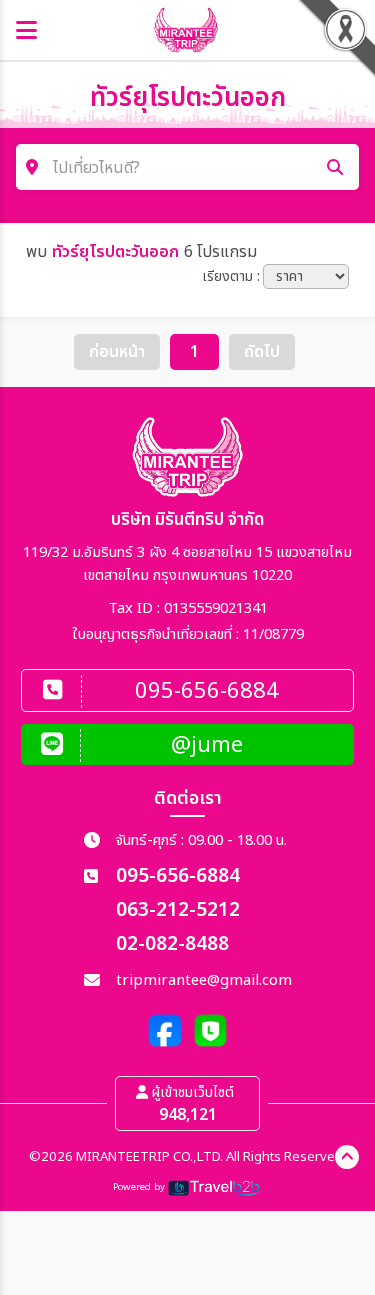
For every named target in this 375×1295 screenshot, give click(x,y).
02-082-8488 (172, 944)
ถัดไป (262, 352)
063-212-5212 (178, 910)
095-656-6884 (178, 876)
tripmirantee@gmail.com (204, 980)
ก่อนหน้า (117, 352)
